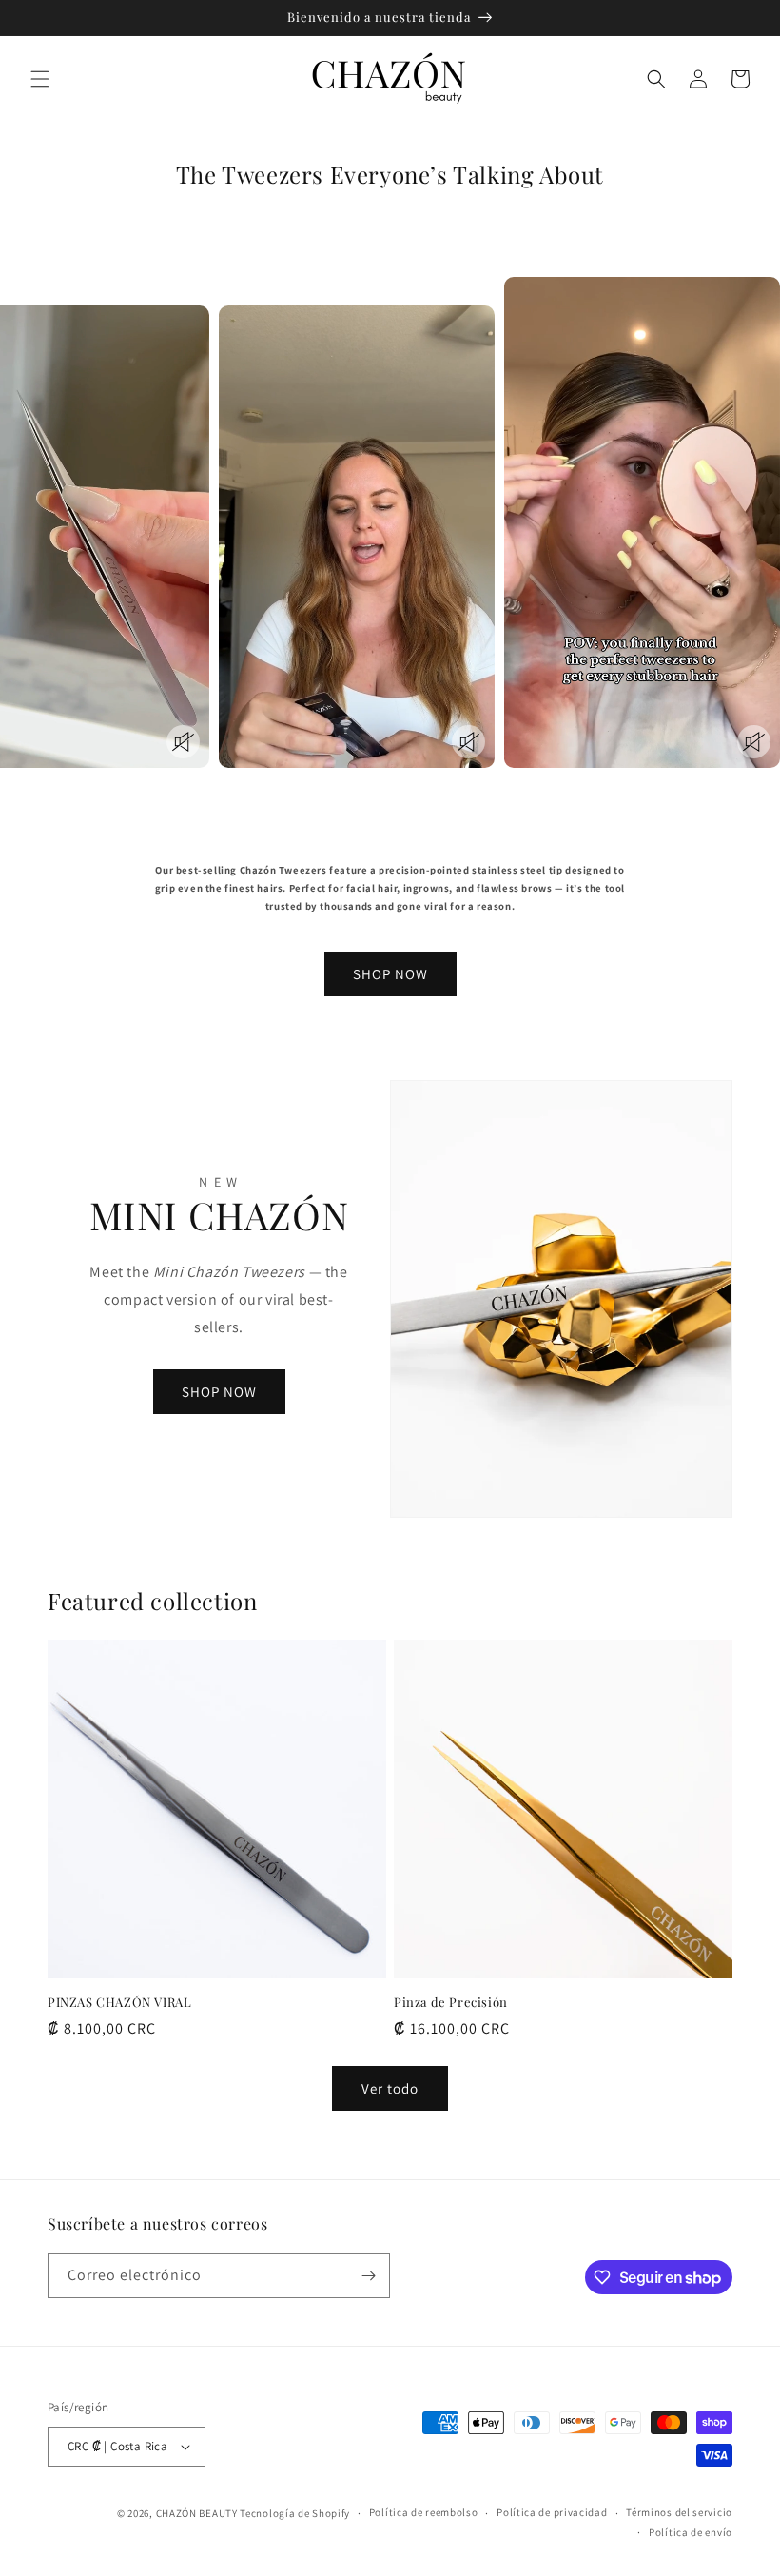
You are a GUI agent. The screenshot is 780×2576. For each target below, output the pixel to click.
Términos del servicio (679, 2512)
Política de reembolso (424, 2512)
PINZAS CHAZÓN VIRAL (119, 2002)
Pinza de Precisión (451, 2002)
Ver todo (390, 2088)
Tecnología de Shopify (295, 2513)
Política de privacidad (552, 2512)
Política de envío (691, 2532)
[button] (40, 79)
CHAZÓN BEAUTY (197, 2513)
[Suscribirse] (368, 2276)
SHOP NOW (390, 974)
